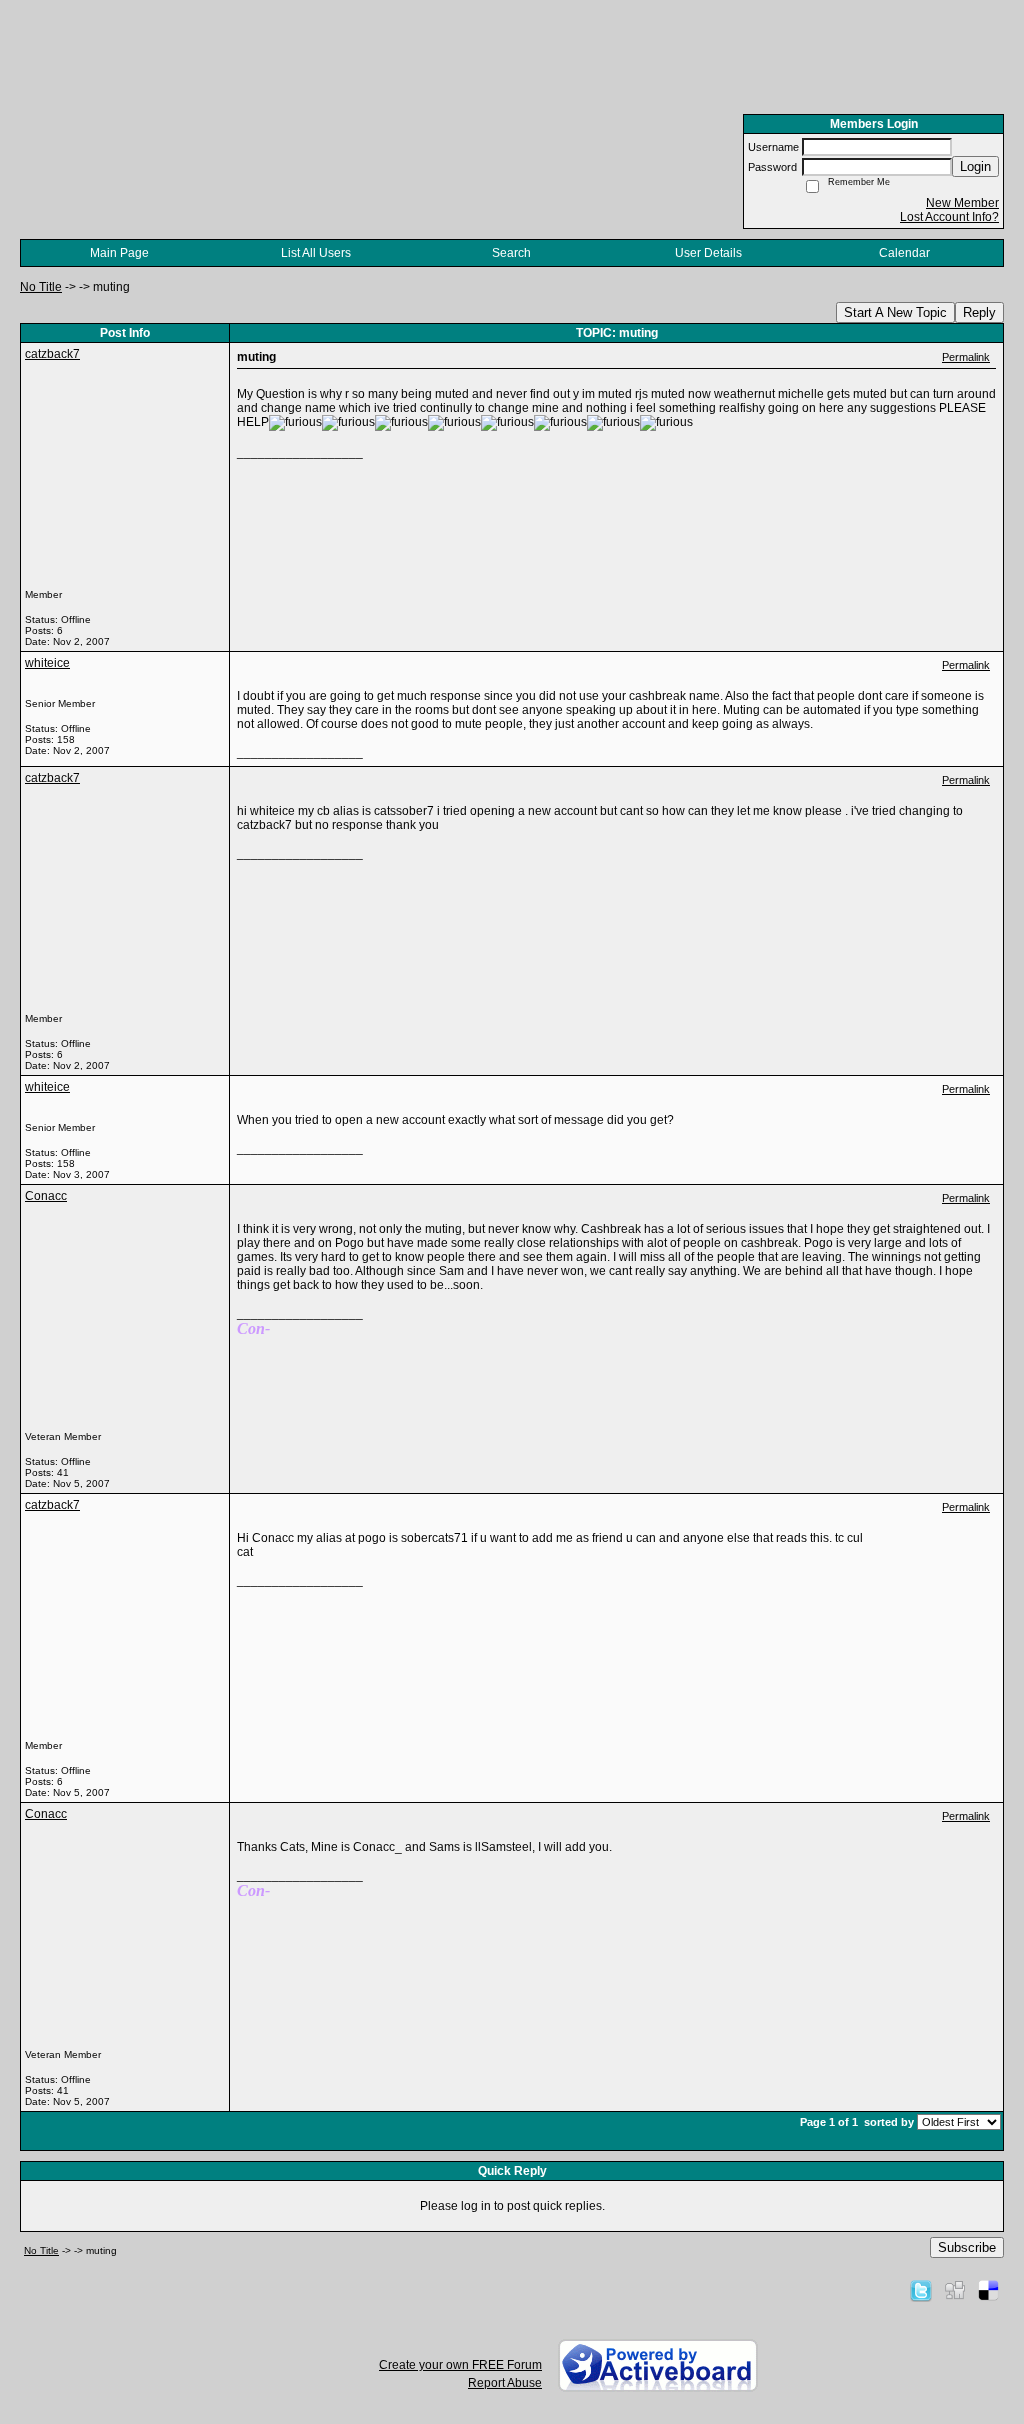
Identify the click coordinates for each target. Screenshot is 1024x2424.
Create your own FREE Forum (460, 2365)
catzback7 (52, 354)
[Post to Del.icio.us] (988, 2290)
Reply (979, 312)
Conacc (46, 1196)
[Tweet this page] (921, 2290)
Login (975, 166)
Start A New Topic (895, 312)
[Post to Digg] (955, 2290)
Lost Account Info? (949, 217)
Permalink (966, 357)
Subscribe (967, 2247)
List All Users (316, 253)
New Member (962, 203)
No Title (41, 287)
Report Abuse (505, 2383)
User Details (708, 253)
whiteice (47, 663)
